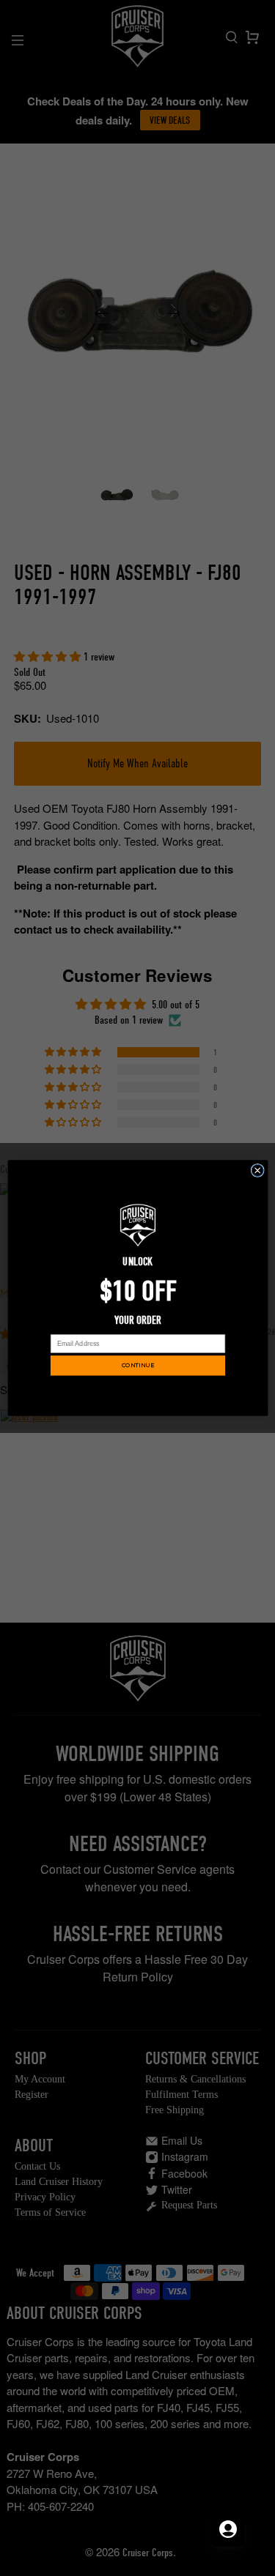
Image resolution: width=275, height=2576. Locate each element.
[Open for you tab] (228, 2529)
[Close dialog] (257, 1170)
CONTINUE (138, 1366)
